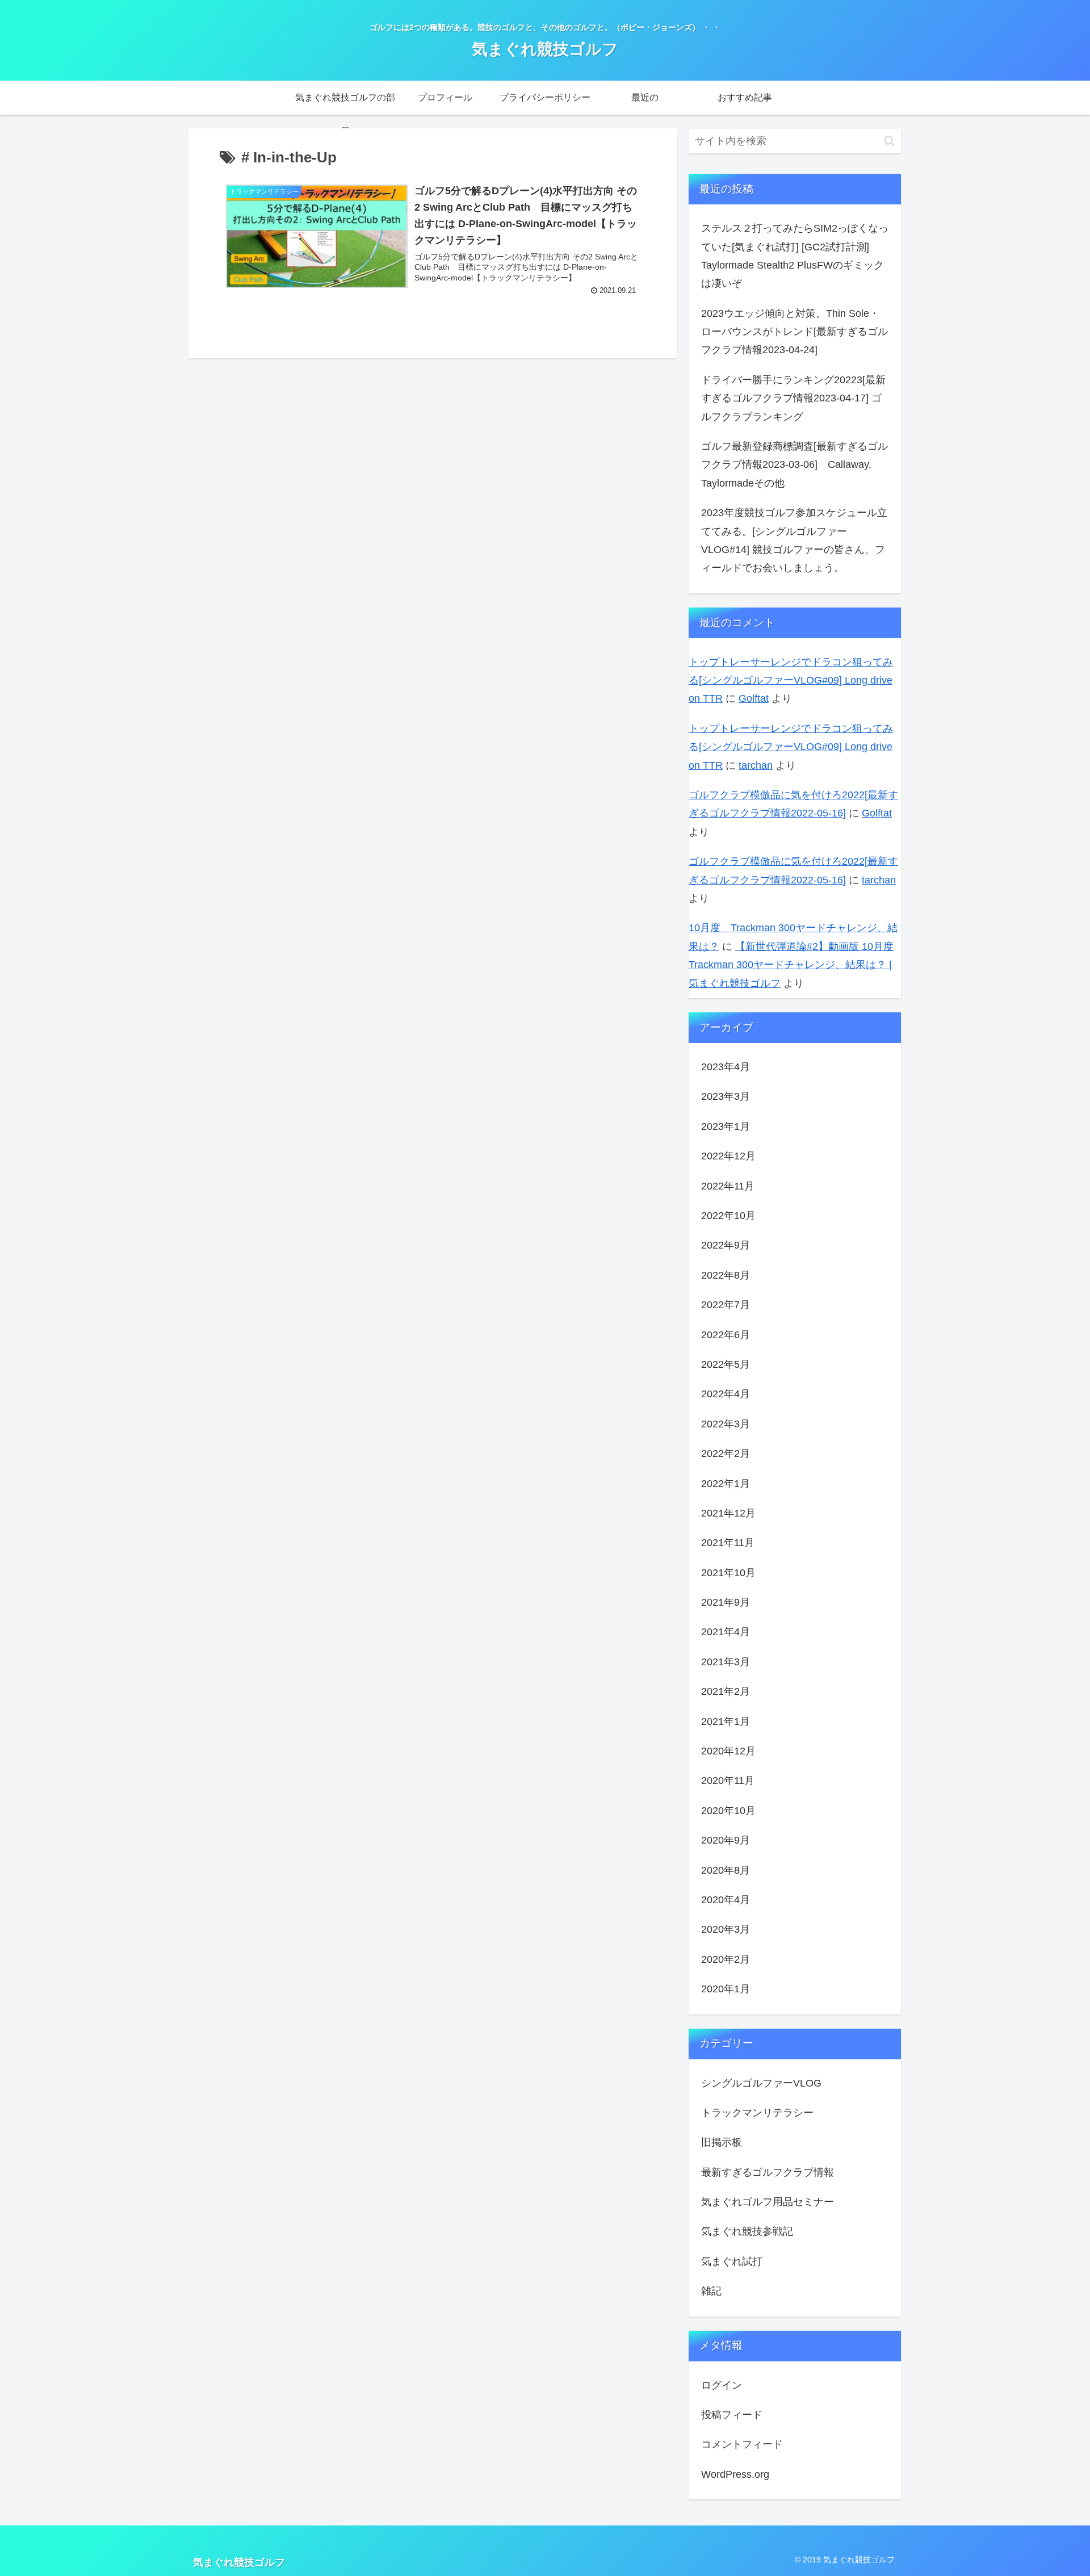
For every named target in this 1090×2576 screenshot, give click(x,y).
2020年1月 (726, 1989)
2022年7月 (726, 1305)
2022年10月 (728, 1216)
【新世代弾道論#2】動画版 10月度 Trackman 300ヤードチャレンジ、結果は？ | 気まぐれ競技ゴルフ (791, 965)
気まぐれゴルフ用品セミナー (768, 2202)
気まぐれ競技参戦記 (747, 2231)
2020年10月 (728, 1811)
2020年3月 (726, 1929)
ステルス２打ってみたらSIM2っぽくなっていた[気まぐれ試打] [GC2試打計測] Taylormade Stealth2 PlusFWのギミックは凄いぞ (795, 256)
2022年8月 (726, 1275)
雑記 (711, 2291)
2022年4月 (726, 1394)
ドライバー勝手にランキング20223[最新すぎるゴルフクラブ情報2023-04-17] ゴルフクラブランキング (793, 398)
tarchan (756, 765)
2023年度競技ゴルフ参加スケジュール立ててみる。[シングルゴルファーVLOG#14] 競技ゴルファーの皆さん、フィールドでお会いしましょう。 (794, 540)
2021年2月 (726, 1691)
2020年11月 (728, 1781)
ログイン (722, 2385)
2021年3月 (726, 1662)
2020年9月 (726, 1840)
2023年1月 (726, 1126)
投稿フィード (732, 2415)
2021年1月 (726, 1721)
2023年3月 (726, 1096)
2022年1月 (726, 1483)
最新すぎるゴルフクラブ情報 (768, 2172)
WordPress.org (735, 2474)
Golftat (754, 698)
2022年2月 (726, 1454)
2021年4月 (726, 1632)
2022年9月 (726, 1245)
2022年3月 (726, 1424)
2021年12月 (728, 1513)
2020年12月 (728, 1751)
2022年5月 (726, 1364)
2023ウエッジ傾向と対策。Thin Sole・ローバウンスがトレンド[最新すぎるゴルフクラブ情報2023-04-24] (795, 332)
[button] (889, 141)
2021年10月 (728, 1573)
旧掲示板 (722, 2142)
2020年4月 (726, 1900)
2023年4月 (726, 1067)
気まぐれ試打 (732, 2261)
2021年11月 (728, 1543)
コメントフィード (742, 2444)
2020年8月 (726, 1870)
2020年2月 (726, 1959)
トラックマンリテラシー (757, 2113)
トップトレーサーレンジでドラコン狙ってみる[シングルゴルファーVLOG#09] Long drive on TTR (791, 680)
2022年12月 (728, 1156)
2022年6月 (726, 1334)
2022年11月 (728, 1186)
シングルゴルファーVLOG (761, 2083)
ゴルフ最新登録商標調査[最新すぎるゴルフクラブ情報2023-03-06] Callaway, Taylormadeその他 (795, 465)
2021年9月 (726, 1602)
